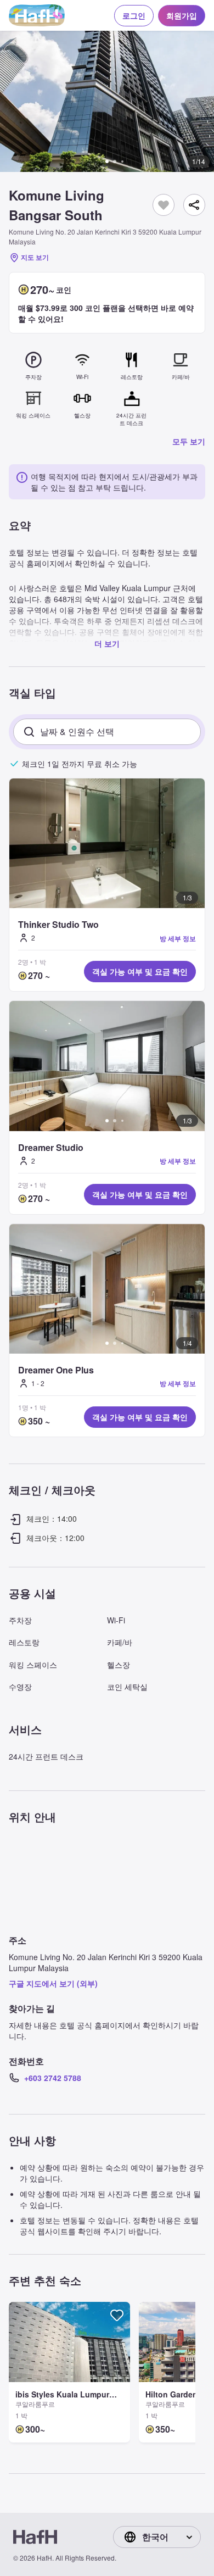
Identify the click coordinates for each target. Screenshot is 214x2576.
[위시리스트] (164, 205)
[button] (107, 101)
